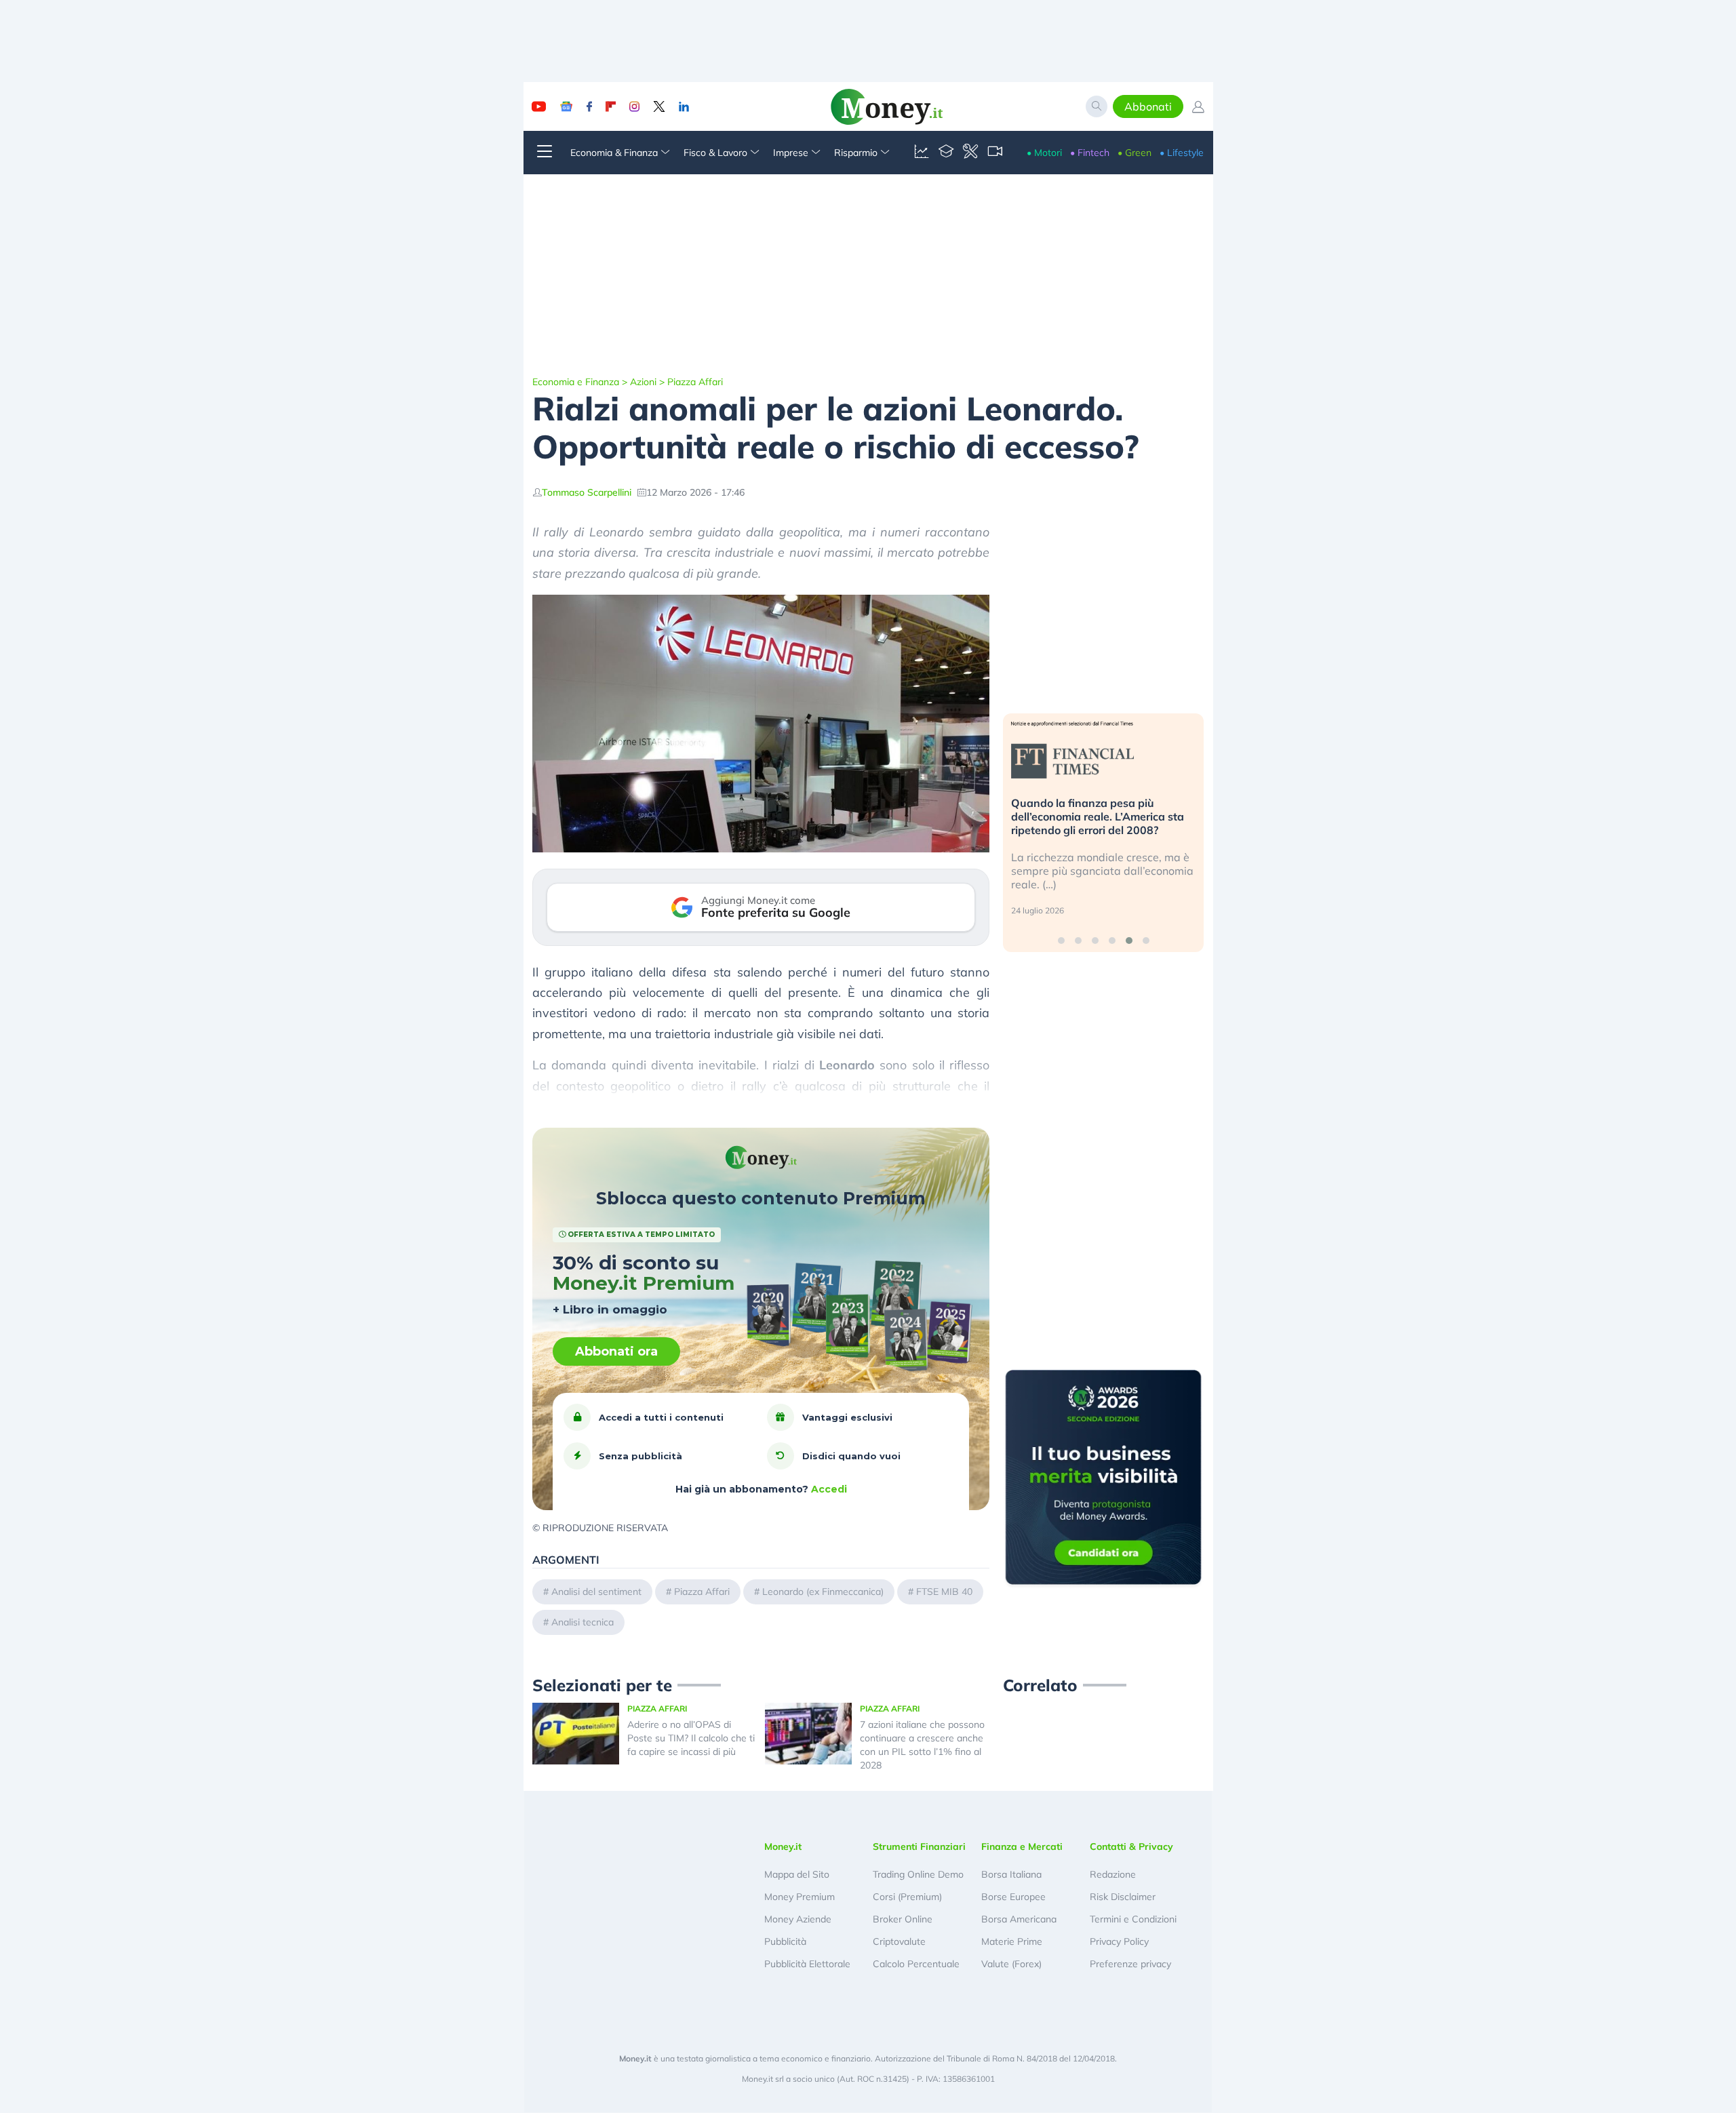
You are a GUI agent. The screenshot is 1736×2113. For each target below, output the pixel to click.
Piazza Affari (695, 382)
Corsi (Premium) (907, 1897)
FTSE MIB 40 (944, 1592)
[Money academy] (946, 153)
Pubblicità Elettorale (807, 1964)
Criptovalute (899, 1941)
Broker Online (903, 1919)
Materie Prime (1012, 1941)
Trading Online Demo (918, 1874)
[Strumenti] (970, 153)
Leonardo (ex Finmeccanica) (823, 1592)
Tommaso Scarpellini (587, 492)
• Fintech (1090, 153)
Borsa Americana (1019, 1919)
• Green (1135, 153)
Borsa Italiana (1011, 1874)
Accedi (829, 1489)
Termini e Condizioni (1133, 1919)
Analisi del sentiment (596, 1592)
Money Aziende (798, 1919)
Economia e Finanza (576, 382)
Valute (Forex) (1011, 1964)
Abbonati (1148, 106)
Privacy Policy (1119, 1941)
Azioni (643, 382)
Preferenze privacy (1130, 1964)
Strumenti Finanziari (919, 1847)
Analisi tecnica (583, 1622)
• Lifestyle (1182, 153)
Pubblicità (785, 1941)
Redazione (1113, 1874)
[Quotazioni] (922, 153)
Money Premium (800, 1897)
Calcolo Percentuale (916, 1964)
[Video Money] (995, 153)
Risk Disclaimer (1123, 1897)
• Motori (1044, 153)
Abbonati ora (616, 1351)
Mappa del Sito (797, 1874)
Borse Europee (1013, 1897)
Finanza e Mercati (1022, 1847)
